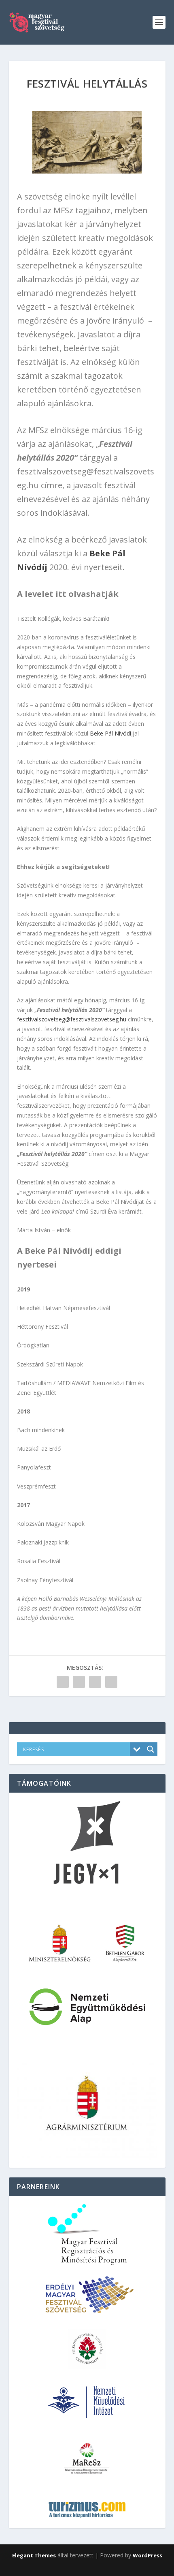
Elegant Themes (34, 2555)
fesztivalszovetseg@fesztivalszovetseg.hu (72, 1019)
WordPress (147, 2555)
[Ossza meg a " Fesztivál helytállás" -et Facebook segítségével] (63, 1682)
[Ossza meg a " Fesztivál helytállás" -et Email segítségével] (95, 1682)
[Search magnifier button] (151, 1749)
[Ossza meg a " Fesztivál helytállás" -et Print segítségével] (111, 1682)
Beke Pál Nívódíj (111, 733)
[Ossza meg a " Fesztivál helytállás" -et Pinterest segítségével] (79, 1682)
